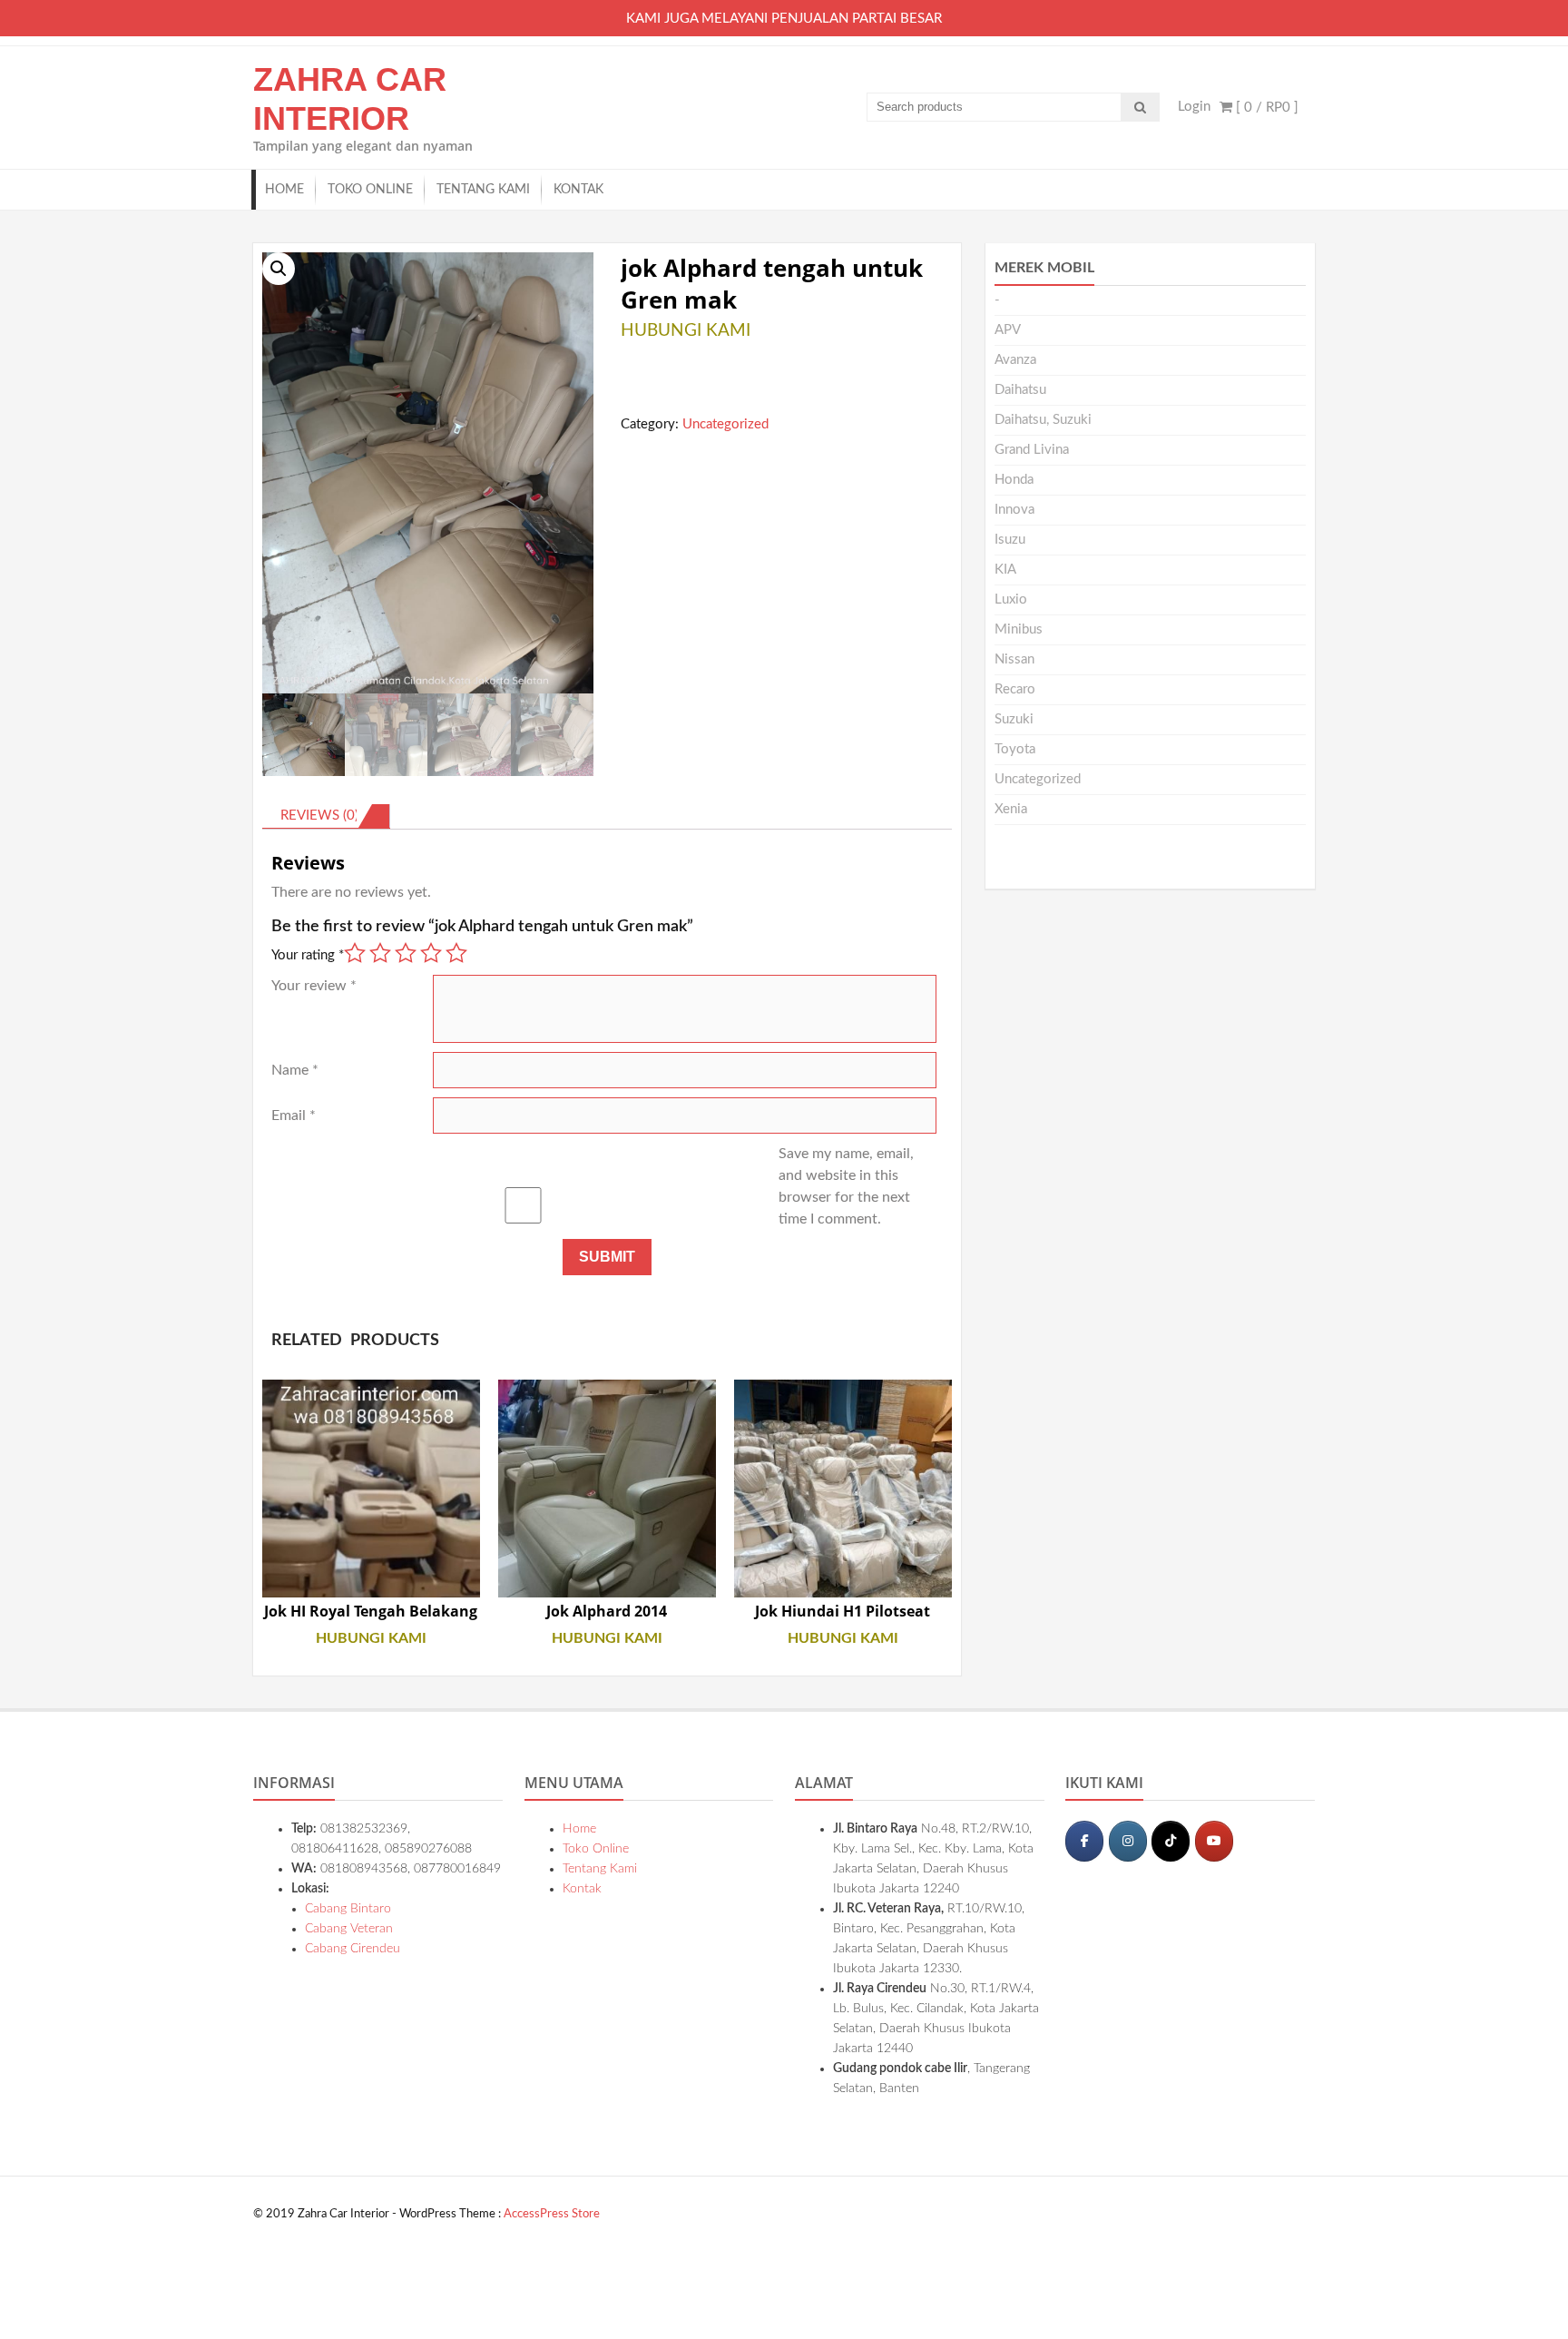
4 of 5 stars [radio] (431, 953)
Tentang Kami (483, 190)
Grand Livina (1032, 450)
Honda (1014, 480)
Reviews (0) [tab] (319, 816)
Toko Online (370, 190)
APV (1008, 330)
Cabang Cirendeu (353, 1949)
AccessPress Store (552, 2214)
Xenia (1011, 809)
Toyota (1015, 749)
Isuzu (1010, 540)
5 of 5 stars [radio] (456, 953)
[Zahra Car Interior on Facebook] (1084, 1841)
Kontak (578, 190)
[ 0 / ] (1265, 108)
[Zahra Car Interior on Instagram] (1128, 1841)
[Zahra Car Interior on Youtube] (1214, 1841)
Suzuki (1014, 719)
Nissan (1014, 659)
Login (1194, 107)
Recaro (1015, 689)
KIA (1005, 570)
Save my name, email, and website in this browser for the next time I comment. (846, 1186)
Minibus (1019, 629)
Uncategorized (725, 424)
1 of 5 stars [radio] (355, 953)
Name (295, 1070)
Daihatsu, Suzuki (1043, 420)
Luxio (1011, 599)
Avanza (1015, 360)
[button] (279, 269)
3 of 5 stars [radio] (406, 953)
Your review (314, 986)
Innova (1014, 510)
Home (284, 190)
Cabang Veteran (349, 1929)
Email (294, 1115)
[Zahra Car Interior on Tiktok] (1171, 1841)
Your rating (308, 955)
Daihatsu (1020, 390)
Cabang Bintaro (348, 1909)
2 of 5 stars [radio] (380, 953)
